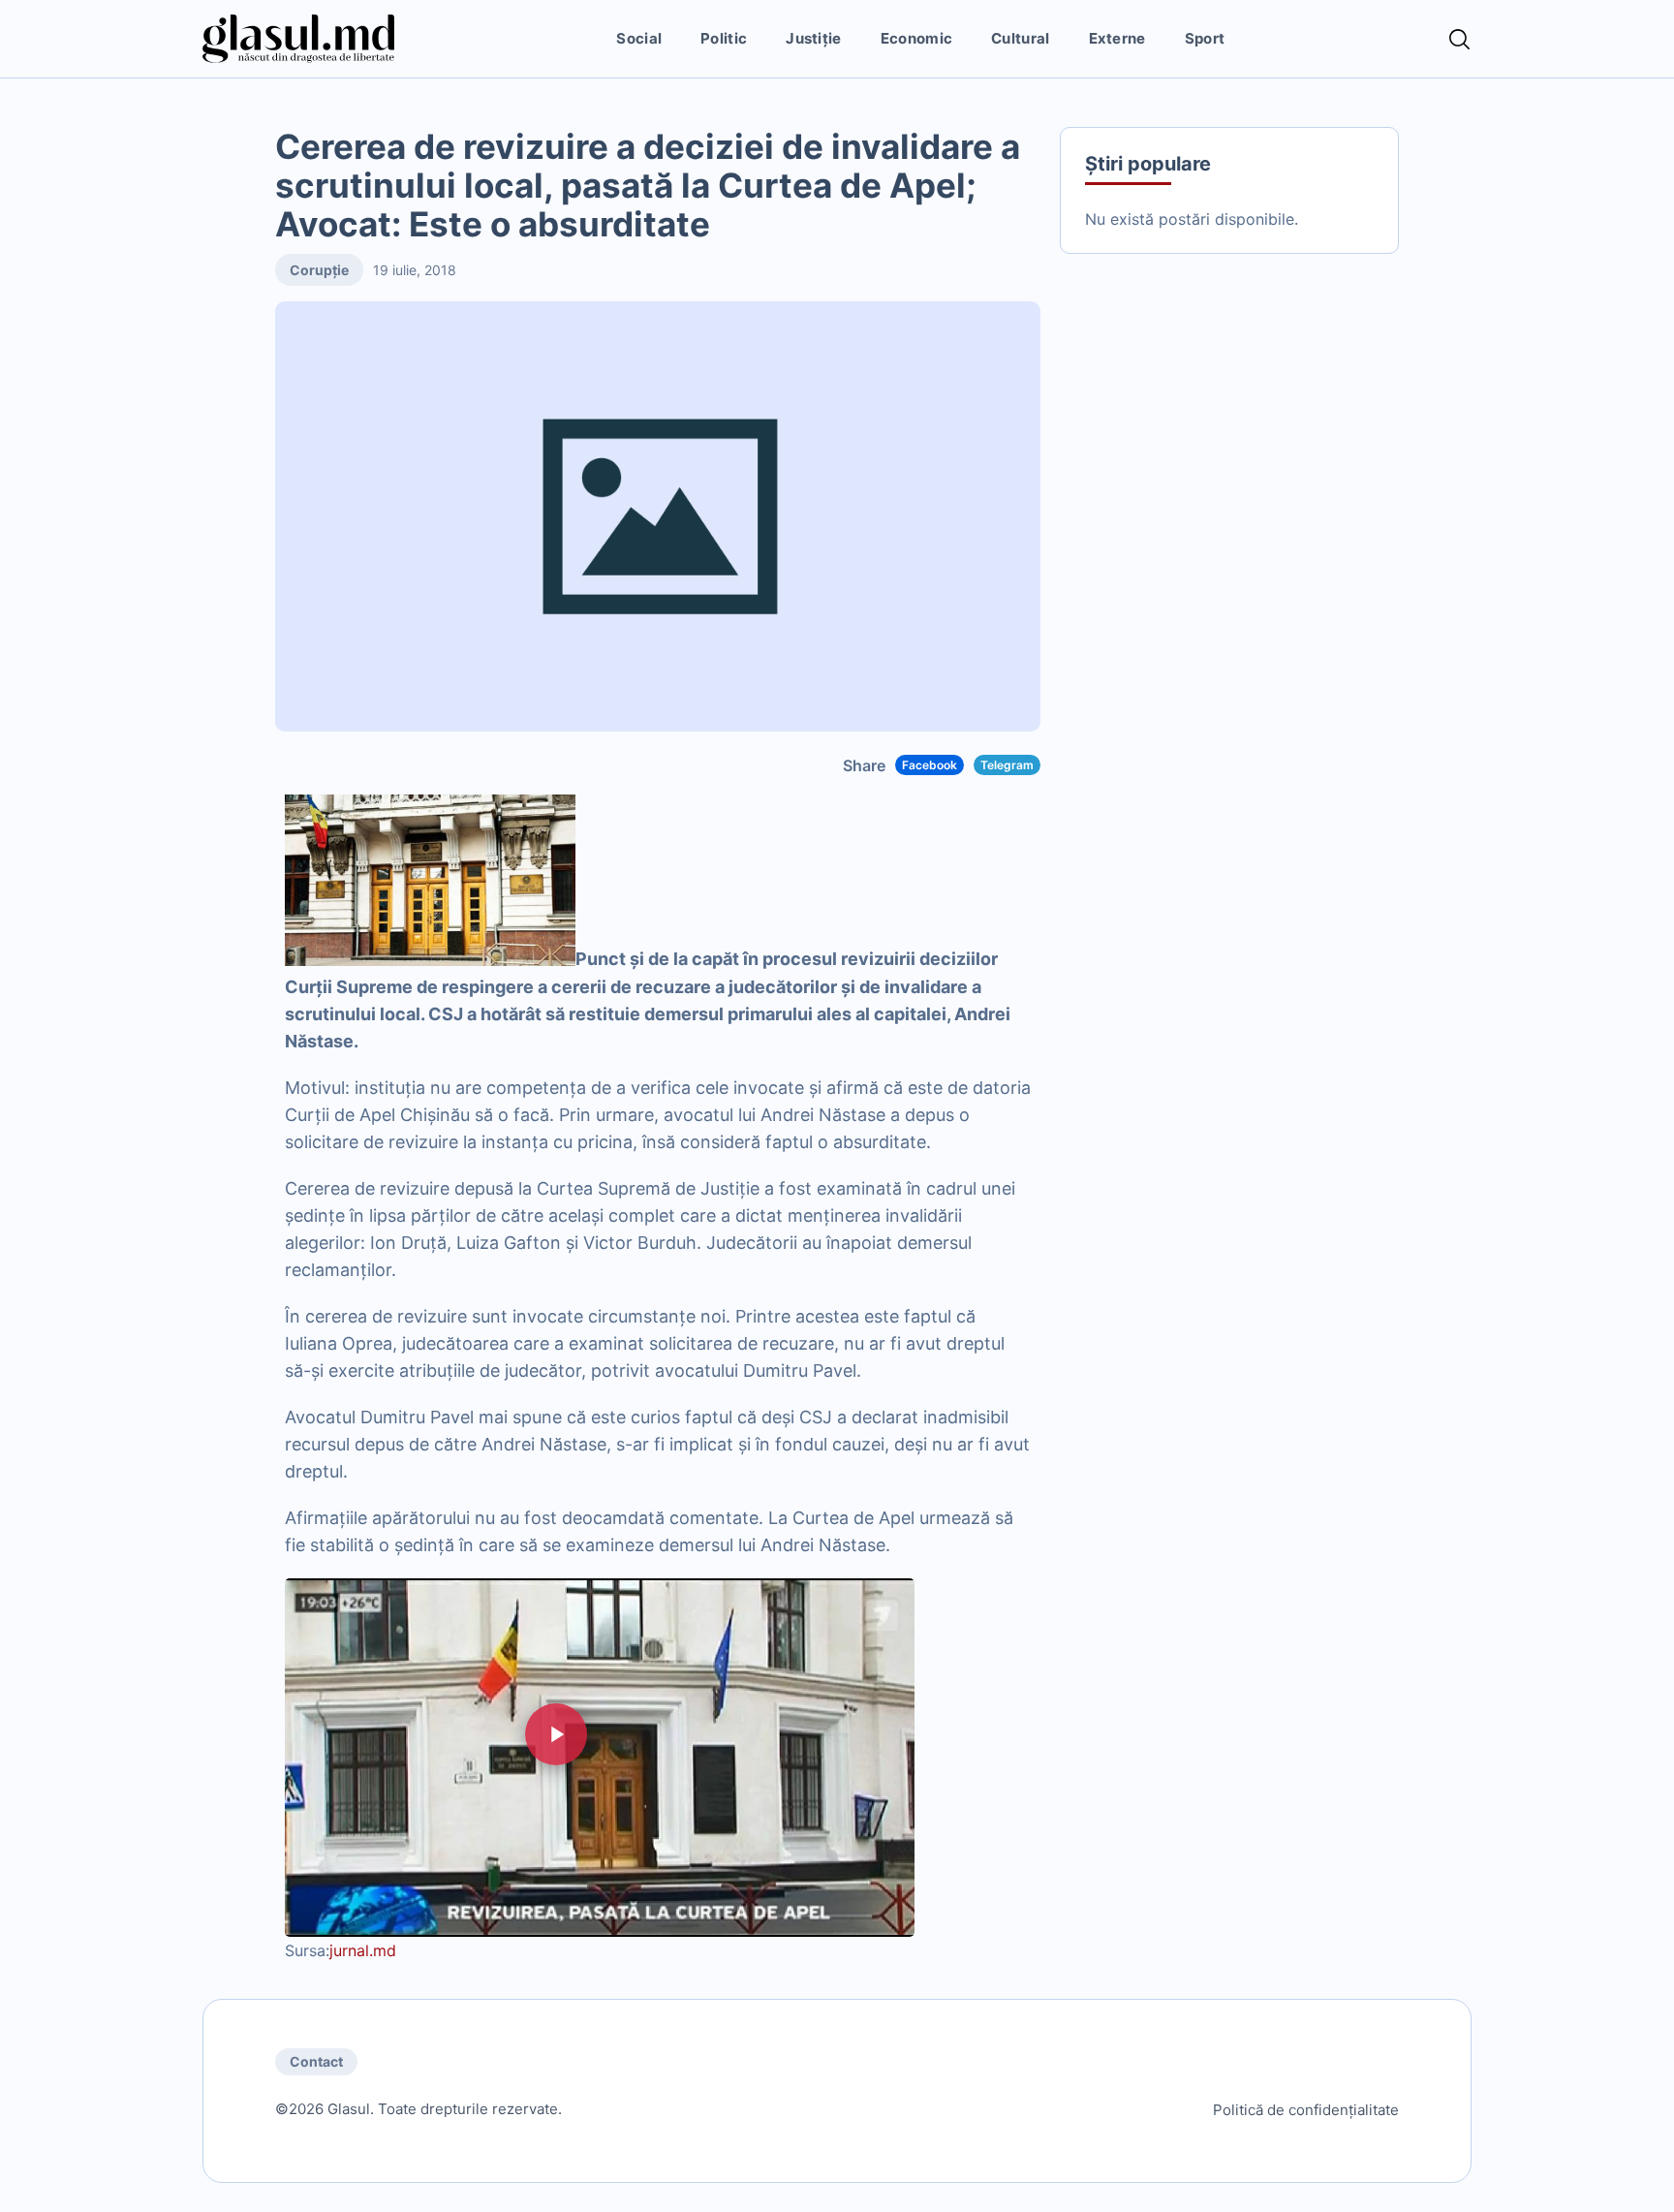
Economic (916, 38)
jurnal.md (363, 1950)
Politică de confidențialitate (1306, 2110)
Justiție (813, 38)
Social (639, 38)
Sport (1205, 38)
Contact (316, 2061)
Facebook (930, 765)
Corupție (319, 270)
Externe (1117, 38)
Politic (724, 38)
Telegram (1007, 765)
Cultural (1020, 38)
